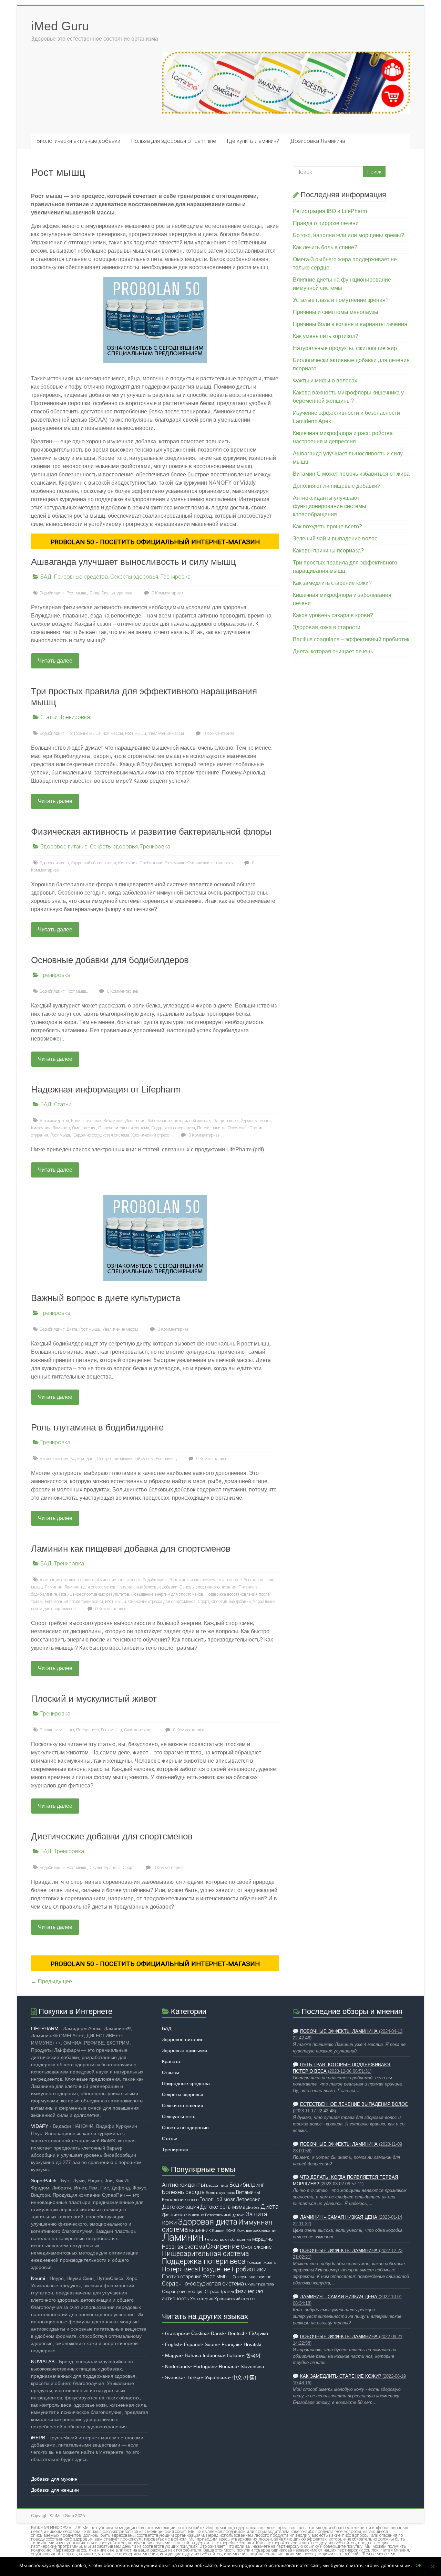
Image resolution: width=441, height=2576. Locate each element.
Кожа (231, 2230)
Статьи (49, 717)
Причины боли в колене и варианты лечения (350, 324)
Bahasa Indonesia (204, 2355)
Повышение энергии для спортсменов (167, 1594)
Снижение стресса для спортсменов (162, 1602)
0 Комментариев (167, 593)
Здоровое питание (64, 847)
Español (193, 2344)
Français (231, 2344)
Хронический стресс (150, 1135)
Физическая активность (210, 863)
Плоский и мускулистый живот (94, 1699)
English (173, 2344)
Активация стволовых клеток (67, 1580)
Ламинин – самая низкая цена (339, 2217)
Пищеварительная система (124, 1128)
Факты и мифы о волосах (325, 381)
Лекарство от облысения (228, 2239)
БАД (46, 577)
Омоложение (84, 1128)
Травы (227, 2292)
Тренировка (176, 577)
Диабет (253, 2207)
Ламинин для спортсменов (90, 1587)
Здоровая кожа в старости (327, 627)
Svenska (174, 2377)
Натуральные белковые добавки (147, 1587)
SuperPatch (44, 2181)
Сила (94, 593)
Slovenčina (252, 2366)
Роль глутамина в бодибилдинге (97, 1427)
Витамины (113, 1121)
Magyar (173, 2355)
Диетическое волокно (183, 2215)
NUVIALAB (43, 2362)
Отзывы (171, 2072)
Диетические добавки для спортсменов (112, 1836)
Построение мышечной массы (95, 733)
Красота (171, 2061)
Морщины (263, 2239)
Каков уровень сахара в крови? (333, 615)
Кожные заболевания (257, 2230)
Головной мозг (217, 2199)
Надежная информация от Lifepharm (106, 1089)
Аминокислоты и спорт (119, 1580)
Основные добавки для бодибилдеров (110, 960)
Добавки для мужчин (54, 2479)
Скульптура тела (117, 593)
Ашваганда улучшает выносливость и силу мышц (134, 562)
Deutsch (237, 2333)
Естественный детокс (225, 2215)
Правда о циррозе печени (326, 223)
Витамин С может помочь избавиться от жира (351, 474)
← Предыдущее (52, 1981)
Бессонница (217, 2185)
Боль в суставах (86, 1121)
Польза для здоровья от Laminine (174, 141)
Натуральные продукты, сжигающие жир (345, 348)
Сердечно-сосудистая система (101, 1135)
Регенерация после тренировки (74, 1602)
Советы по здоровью (185, 2128)
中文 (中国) (244, 2377)
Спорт (203, 1602)
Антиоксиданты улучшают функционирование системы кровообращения (330, 506)
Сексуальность (179, 2116)
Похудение (238, 1128)
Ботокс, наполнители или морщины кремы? (348, 235)
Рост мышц (77, 593)
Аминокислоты (54, 1459)
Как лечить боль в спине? (325, 247)
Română (228, 2366)
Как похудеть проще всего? (327, 526)
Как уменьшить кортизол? (326, 336)
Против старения (182, 2277)
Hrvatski (252, 2344)
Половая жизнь (261, 2262)
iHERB (38, 2438)
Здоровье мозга (256, 1121)
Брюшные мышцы (57, 1730)
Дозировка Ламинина (318, 141)
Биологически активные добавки (78, 141)
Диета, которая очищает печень (333, 651)
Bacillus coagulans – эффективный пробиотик (351, 639)
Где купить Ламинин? (253, 141)
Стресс (212, 2292)
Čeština (199, 2333)
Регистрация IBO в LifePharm (330, 211)
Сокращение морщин (183, 2292)
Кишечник (128, 863)
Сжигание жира (139, 1730)
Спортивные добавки (231, 1602)
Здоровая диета (54, 863)
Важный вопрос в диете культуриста (106, 1298)
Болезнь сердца (183, 2192)
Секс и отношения (183, 2105)
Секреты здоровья (134, 577)
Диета (72, 1329)
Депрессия (135, 1121)
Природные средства (81, 577)
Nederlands (178, 2366)
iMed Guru (60, 26)
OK (419, 2565)
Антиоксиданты (54, 1121)
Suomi (212, 2344)
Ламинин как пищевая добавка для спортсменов (131, 1549)
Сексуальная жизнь (252, 2277)
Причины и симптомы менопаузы (336, 312)
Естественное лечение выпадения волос (354, 2104)
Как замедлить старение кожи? (332, 583)
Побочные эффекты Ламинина (339, 2031)
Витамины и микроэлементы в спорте (206, 1580)
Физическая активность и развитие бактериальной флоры (151, 832)
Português (204, 2366)
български (177, 2333)
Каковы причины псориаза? (328, 551)
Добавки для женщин (55, 2490)
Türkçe (194, 2377)
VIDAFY (40, 2126)
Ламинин (61, 1128)
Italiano (235, 2355)
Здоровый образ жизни (94, 863)
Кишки (218, 2230)
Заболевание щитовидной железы (180, 1121)
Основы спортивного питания (208, 1587)
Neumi (38, 2278)
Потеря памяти (211, 1128)
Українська (217, 2377)
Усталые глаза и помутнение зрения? (341, 300)
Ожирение (223, 2246)
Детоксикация (181, 2207)
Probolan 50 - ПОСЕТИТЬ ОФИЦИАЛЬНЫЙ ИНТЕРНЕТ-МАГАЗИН (155, 542)
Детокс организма (223, 2207)
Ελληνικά (258, 2333)
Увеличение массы (166, 733)
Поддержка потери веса (173, 1128)
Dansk (218, 2333)
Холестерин (202, 2299)
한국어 (253, 2355)
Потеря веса (88, 1730)
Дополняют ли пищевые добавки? (337, 486)
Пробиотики (151, 863)
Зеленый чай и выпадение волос (335, 539)
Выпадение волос (180, 2200)
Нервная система (183, 2247)
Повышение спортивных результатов (94, 1594)
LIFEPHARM (45, 2028)
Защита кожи (226, 1121)
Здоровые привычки (184, 2050)
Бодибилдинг (52, 593)
